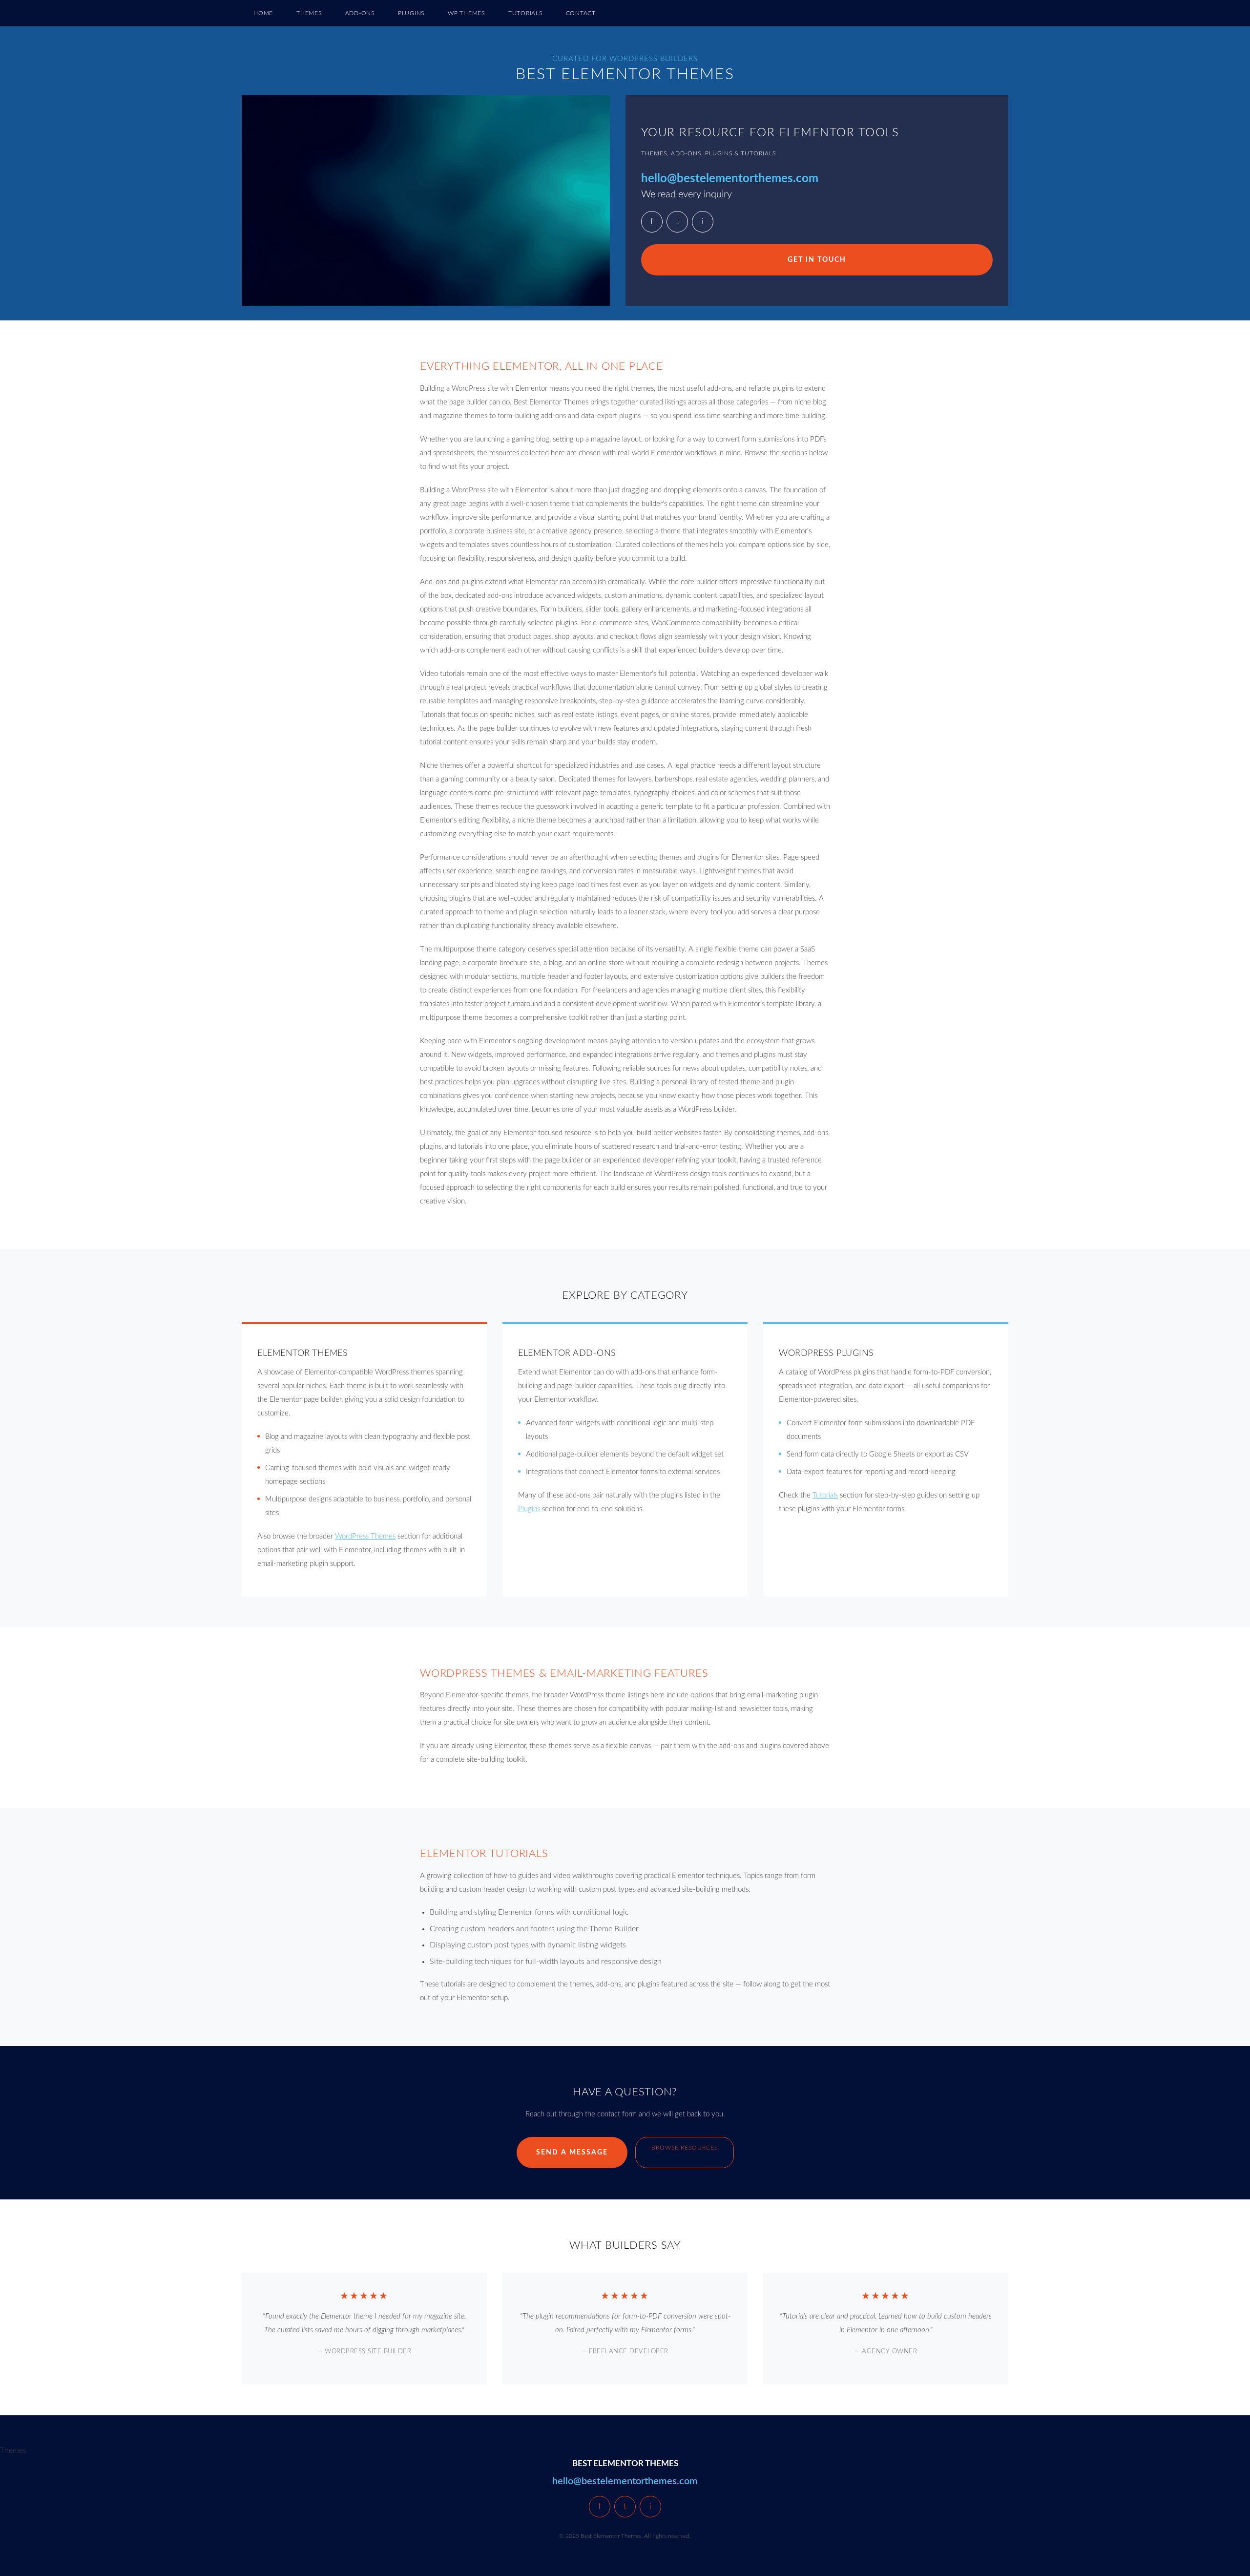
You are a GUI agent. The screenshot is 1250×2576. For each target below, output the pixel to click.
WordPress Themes (365, 1536)
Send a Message (572, 2153)
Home (263, 13)
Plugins (411, 13)
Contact (581, 13)
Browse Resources (685, 2148)
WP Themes (466, 13)
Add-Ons (360, 13)
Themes (309, 13)
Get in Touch (817, 260)
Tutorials (525, 13)
